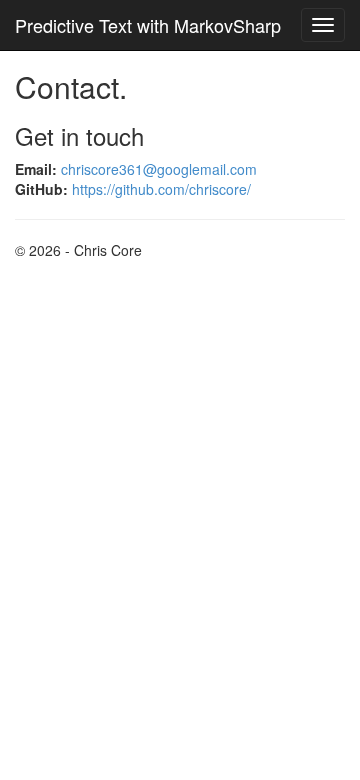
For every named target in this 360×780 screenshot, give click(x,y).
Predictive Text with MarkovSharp (148, 25)
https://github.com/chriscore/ (161, 189)
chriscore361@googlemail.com (159, 169)
